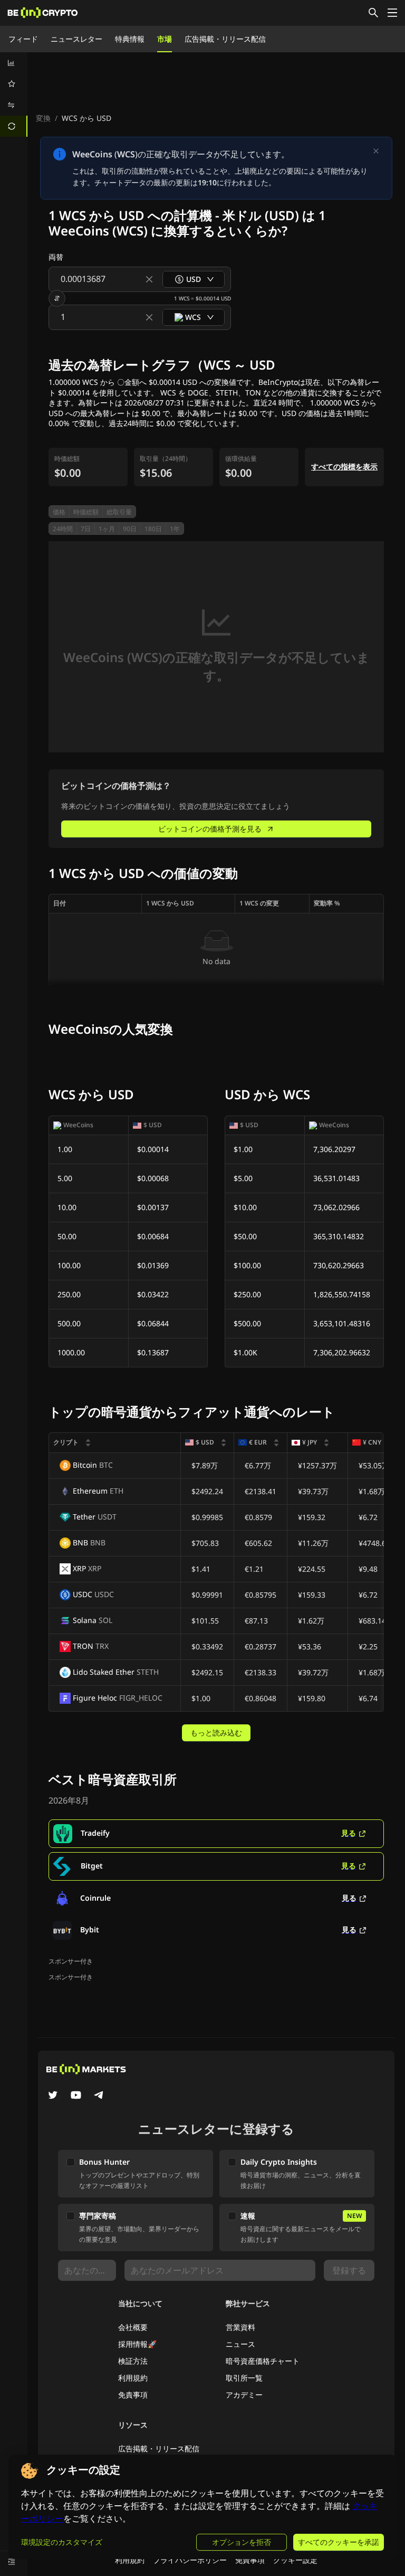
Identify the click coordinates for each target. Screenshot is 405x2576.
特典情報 (130, 39)
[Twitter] (53, 2096)
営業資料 (240, 2327)
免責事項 (133, 2395)
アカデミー (244, 2395)
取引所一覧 (244, 2378)
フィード (23, 39)
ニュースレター (76, 39)
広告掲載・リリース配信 (225, 39)
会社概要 (133, 2327)
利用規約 (133, 2378)
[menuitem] (14, 63)
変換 (43, 118)
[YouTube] (76, 2096)
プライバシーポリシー (190, 2560)
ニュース (240, 2344)
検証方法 (133, 2361)
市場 (165, 39)
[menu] (14, 95)
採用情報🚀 (137, 2344)
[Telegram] (99, 2096)
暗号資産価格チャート (263, 2361)
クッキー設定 (295, 2560)
